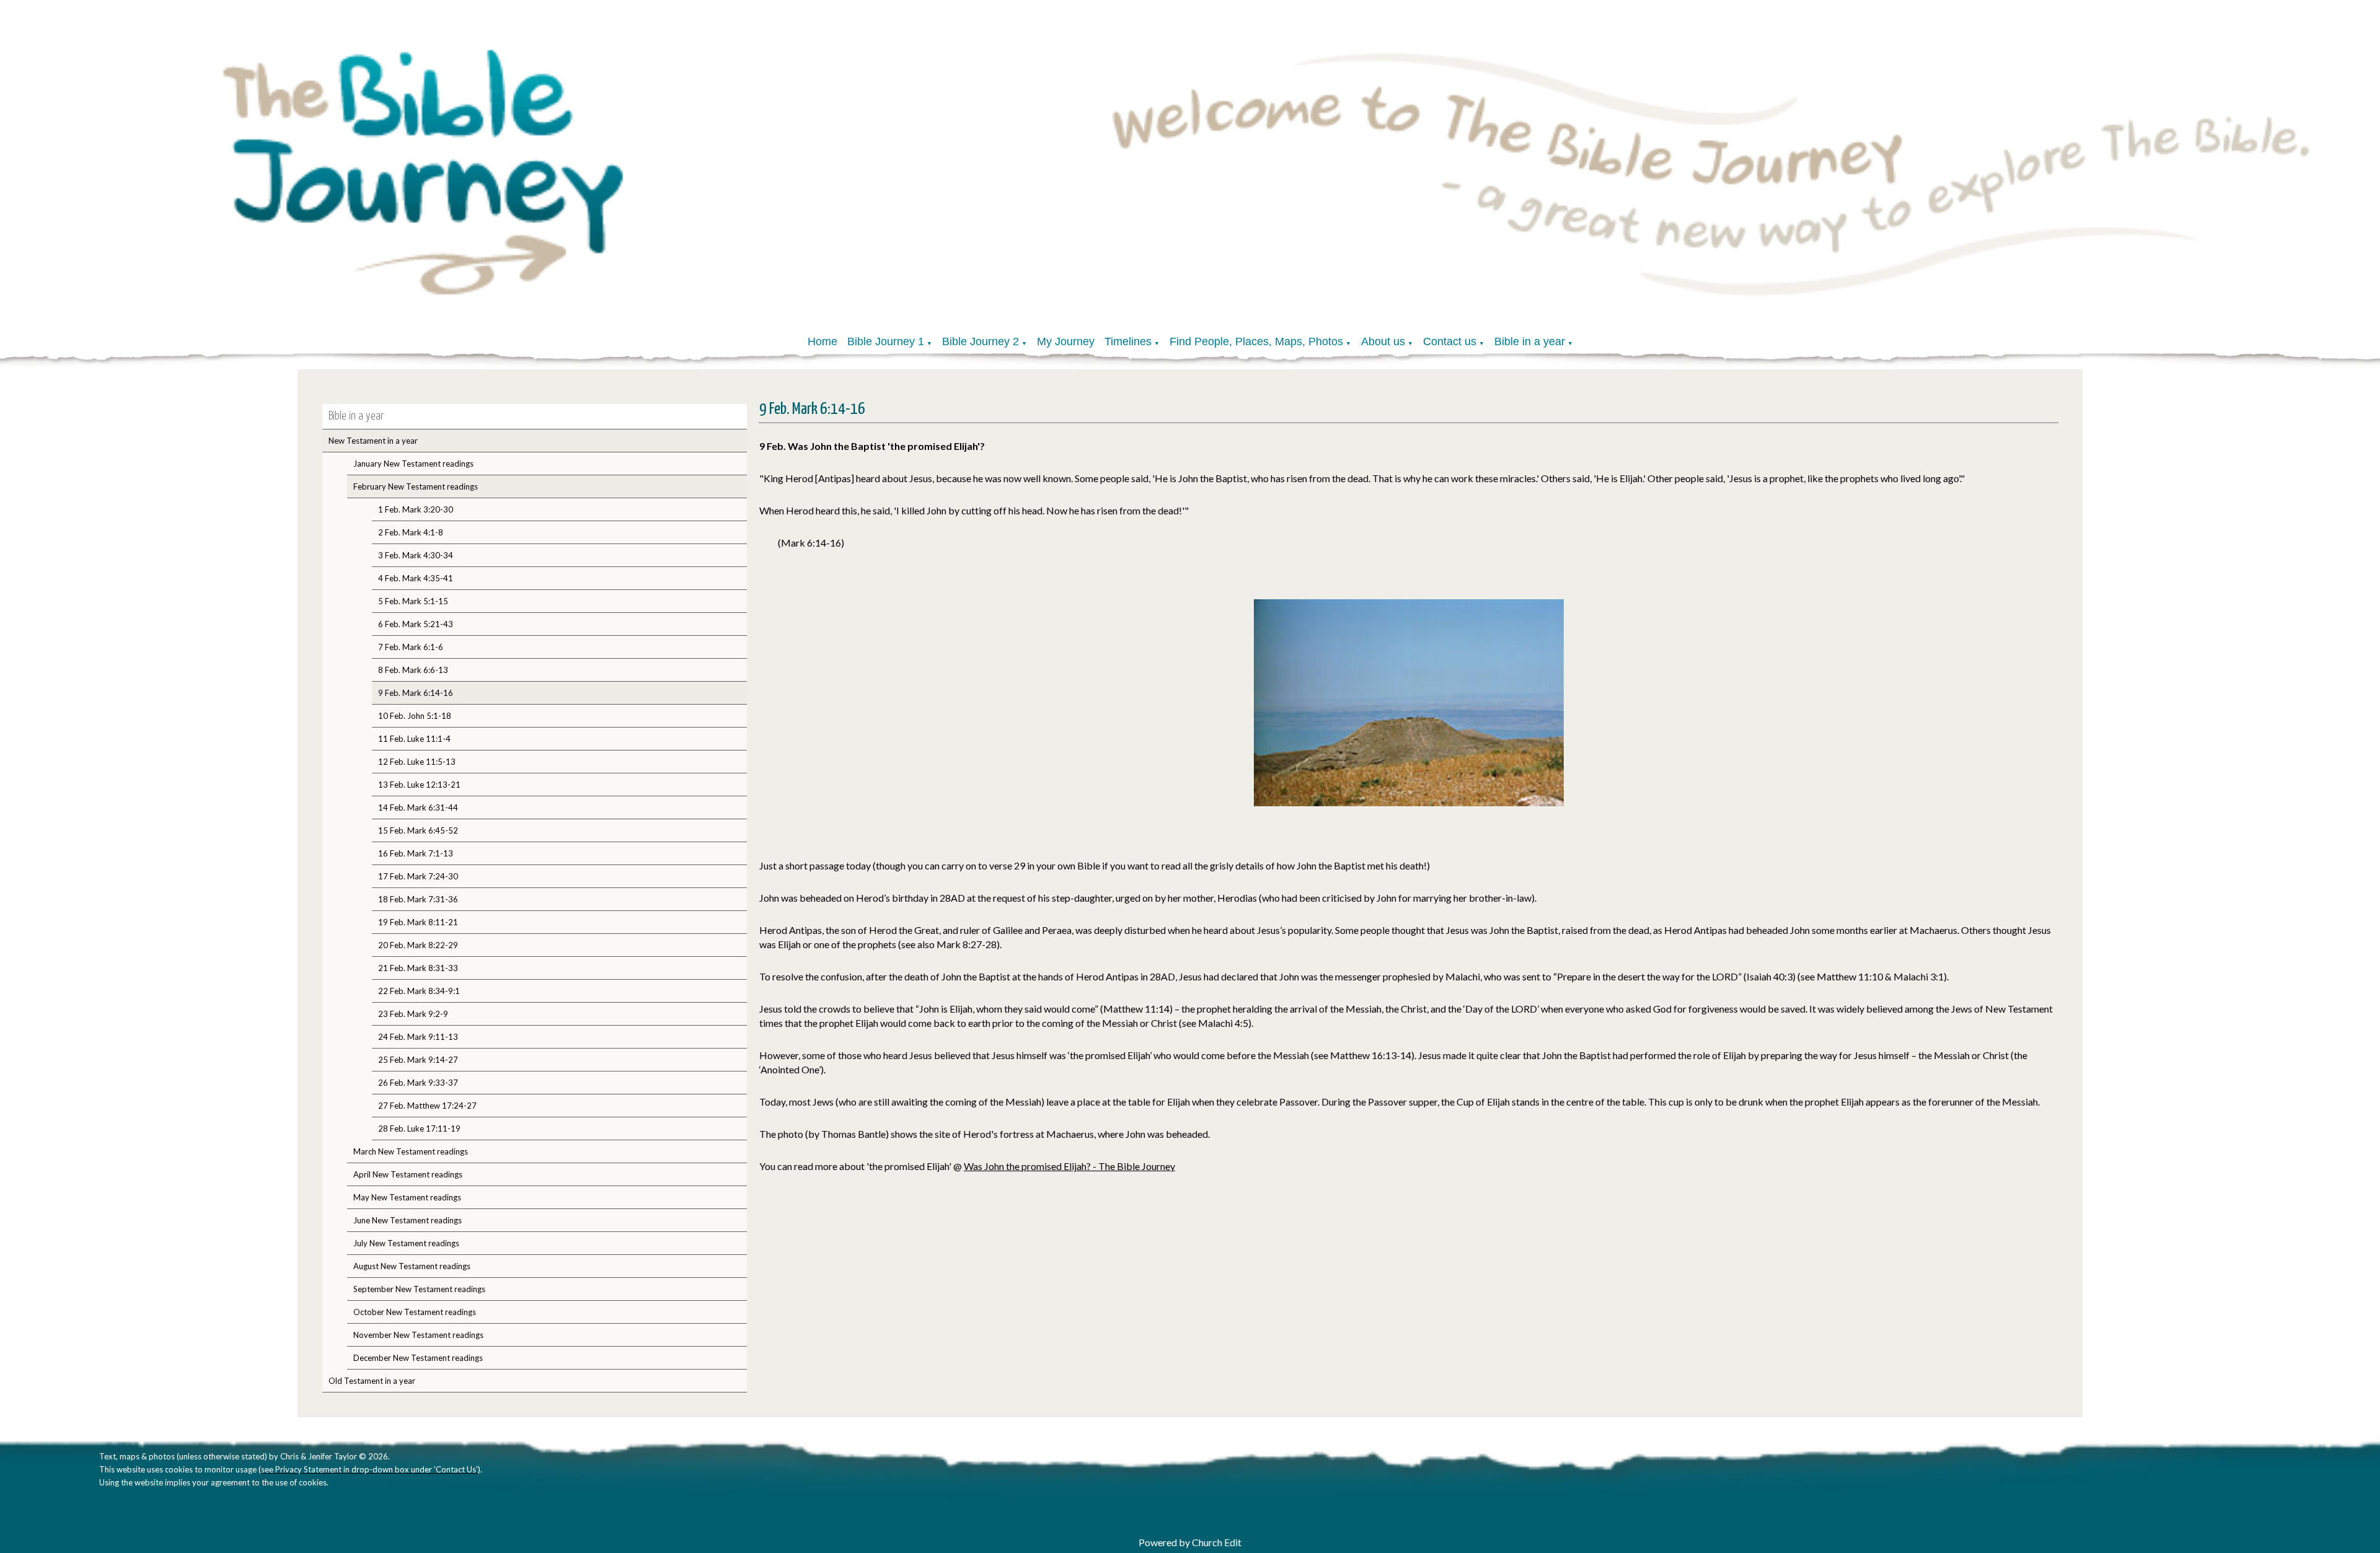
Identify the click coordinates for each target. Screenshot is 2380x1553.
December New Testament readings (418, 1358)
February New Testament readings (416, 486)
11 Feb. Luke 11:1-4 (414, 739)
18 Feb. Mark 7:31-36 (418, 899)
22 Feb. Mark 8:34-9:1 (419, 991)
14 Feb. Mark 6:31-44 (418, 807)
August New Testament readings (412, 1266)
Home (822, 341)
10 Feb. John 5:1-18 (415, 716)
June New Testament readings (408, 1220)
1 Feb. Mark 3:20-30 (416, 509)
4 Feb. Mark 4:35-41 (416, 578)
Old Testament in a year (372, 1381)
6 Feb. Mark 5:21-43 (416, 624)
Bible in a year (1530, 341)
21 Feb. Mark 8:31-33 (418, 968)
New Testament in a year (373, 441)
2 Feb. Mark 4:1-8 (411, 532)
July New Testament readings (406, 1243)
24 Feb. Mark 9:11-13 (418, 1037)
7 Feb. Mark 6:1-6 (411, 647)
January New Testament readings (413, 464)
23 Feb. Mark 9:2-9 (413, 1014)
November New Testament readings (418, 1335)
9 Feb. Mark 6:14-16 (416, 693)
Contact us (1450, 341)
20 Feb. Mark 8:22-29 (418, 945)
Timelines (1128, 341)
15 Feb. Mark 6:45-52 (418, 830)
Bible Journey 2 (981, 341)
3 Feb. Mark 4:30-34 (416, 555)
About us (1383, 341)
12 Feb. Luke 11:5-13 (417, 762)
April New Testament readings (408, 1174)
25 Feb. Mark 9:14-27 (418, 1060)
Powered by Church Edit (1190, 1542)
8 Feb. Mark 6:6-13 (413, 670)
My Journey (1066, 341)
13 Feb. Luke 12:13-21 (419, 785)
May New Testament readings (407, 1197)
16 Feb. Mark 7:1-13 (416, 853)
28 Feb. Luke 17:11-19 (419, 1128)
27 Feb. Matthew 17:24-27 (427, 1106)
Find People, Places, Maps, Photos (1256, 341)
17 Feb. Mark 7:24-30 (418, 876)
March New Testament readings (411, 1151)
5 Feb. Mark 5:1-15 (413, 601)
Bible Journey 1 (886, 341)
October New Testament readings (415, 1312)
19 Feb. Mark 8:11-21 (418, 922)
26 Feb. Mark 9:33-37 (418, 1083)
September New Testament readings (419, 1289)
